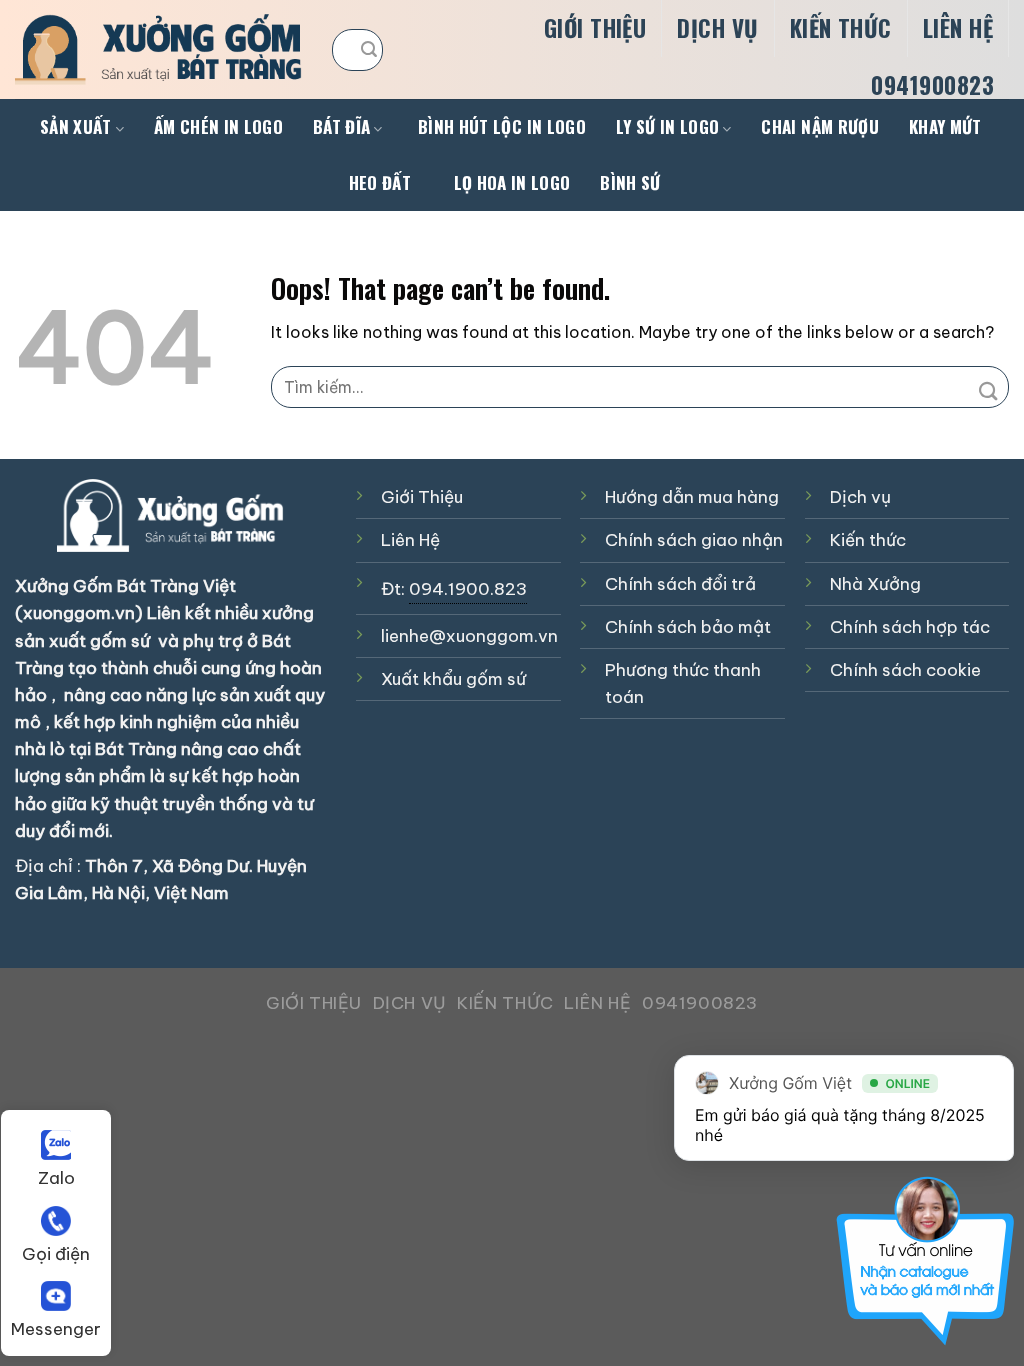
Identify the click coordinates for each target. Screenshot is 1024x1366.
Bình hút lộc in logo (502, 126)
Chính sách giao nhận (694, 540)
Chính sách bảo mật (688, 627)
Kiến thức (841, 28)
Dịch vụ (717, 28)
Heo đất (380, 182)
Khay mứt (945, 126)
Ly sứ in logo (667, 126)
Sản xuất (76, 126)
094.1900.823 (468, 589)
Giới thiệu (595, 28)
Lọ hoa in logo (512, 182)
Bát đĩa (341, 126)
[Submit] (369, 50)
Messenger (56, 1329)
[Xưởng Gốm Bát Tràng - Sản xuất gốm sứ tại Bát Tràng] (158, 49)
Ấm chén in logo (218, 126)
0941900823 (932, 85)
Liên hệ (958, 28)
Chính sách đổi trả (680, 584)
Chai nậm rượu (819, 126)
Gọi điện (56, 1254)
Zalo (56, 1178)
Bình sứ (630, 182)
